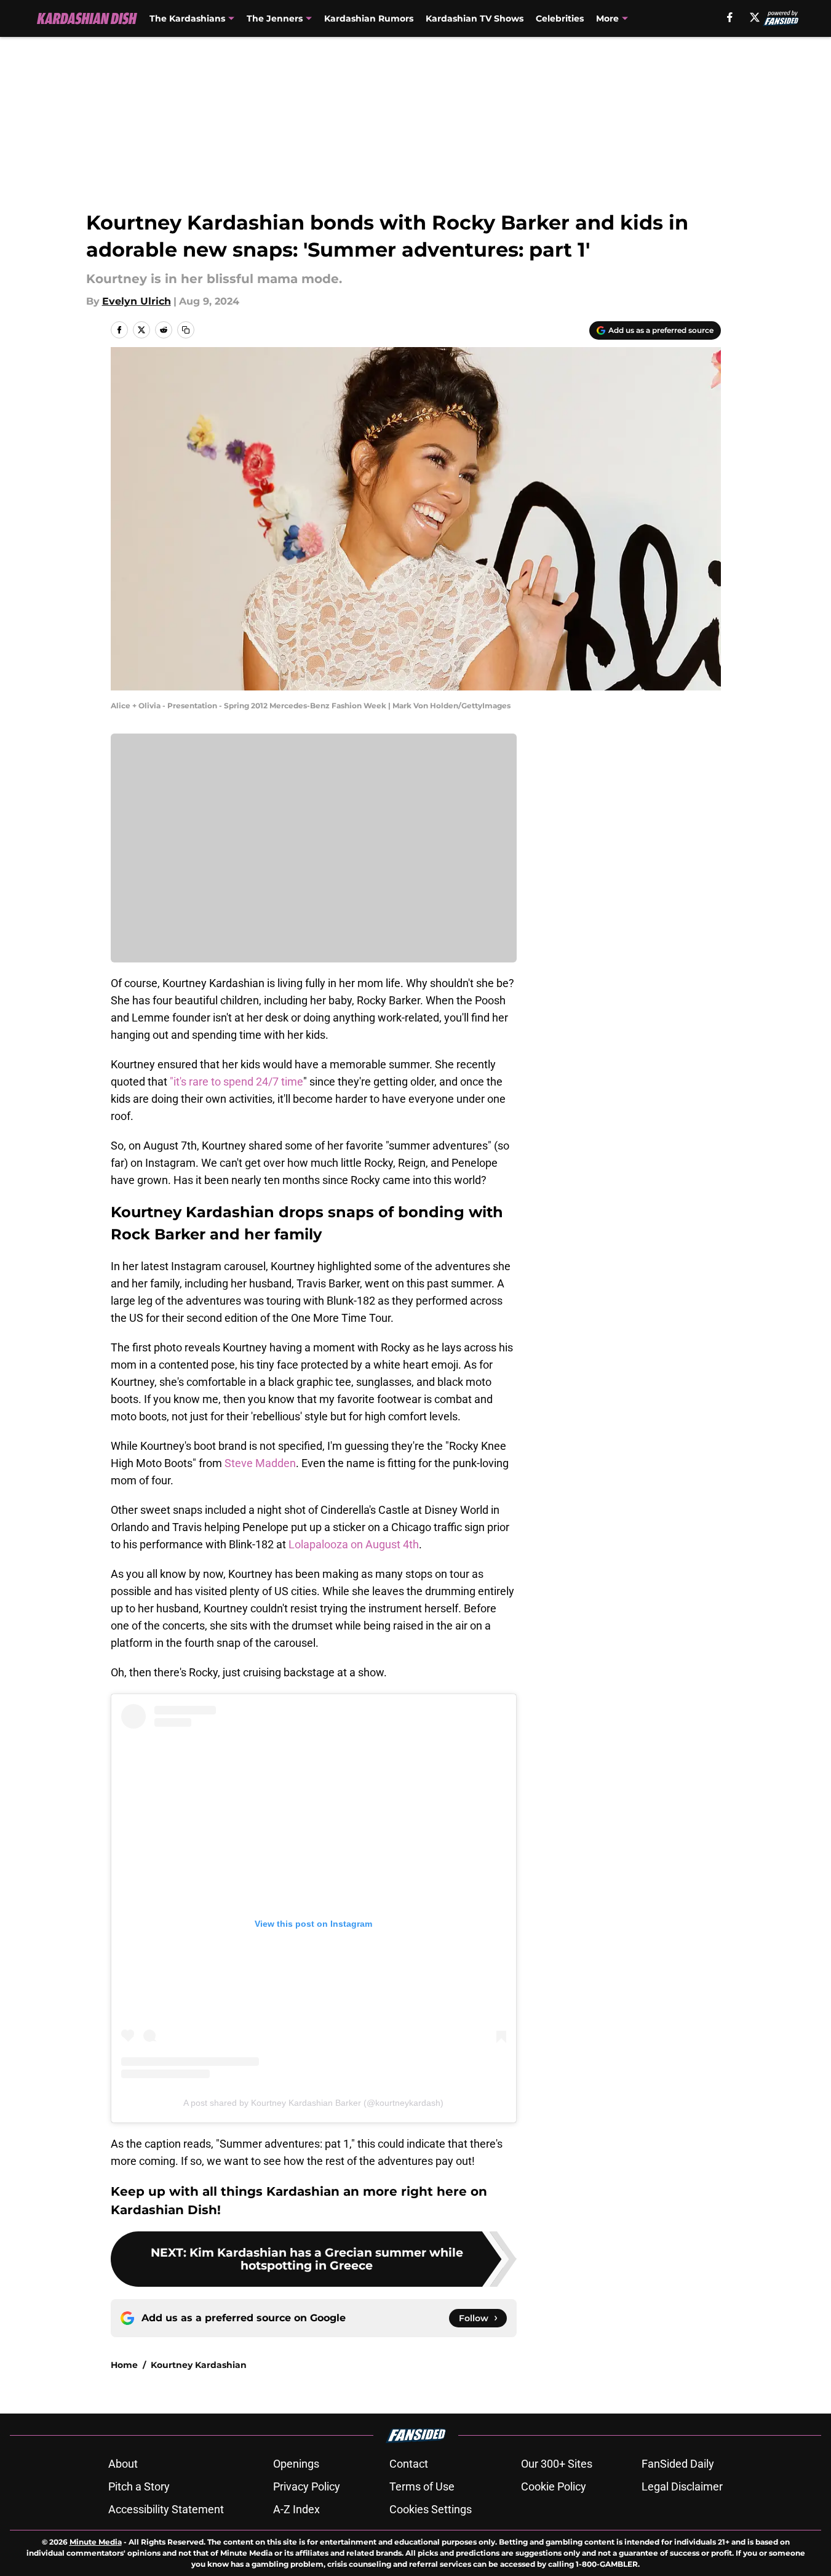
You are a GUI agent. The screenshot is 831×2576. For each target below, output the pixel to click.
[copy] (186, 330)
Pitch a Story (139, 2486)
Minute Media (96, 2542)
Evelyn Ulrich (137, 301)
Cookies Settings (431, 2509)
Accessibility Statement (166, 2509)
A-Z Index (296, 2509)
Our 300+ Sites (557, 2464)
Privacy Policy (307, 2486)
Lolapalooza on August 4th (354, 1544)
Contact (409, 2464)
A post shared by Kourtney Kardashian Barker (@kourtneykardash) (313, 2103)
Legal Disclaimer (682, 2486)
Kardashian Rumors (369, 18)
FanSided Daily (678, 2464)
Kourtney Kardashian (199, 2365)
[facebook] (730, 17)
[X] (755, 17)
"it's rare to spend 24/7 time (237, 1082)
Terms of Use (422, 2486)
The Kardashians (187, 18)
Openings (296, 2464)
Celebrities (560, 18)
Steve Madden (260, 1463)
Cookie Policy (554, 2486)
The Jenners (275, 18)
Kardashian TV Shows (475, 18)
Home (124, 2365)
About (123, 2464)
